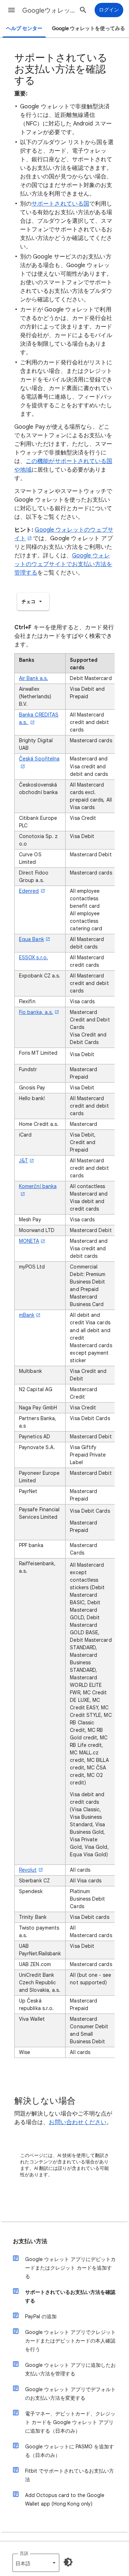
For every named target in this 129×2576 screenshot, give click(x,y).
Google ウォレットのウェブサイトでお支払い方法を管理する (63, 564)
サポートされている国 (60, 204)
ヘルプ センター (24, 28)
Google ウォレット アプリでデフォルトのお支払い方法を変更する (70, 2394)
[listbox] (33, 602)
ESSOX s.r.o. (34, 957)
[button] (11, 10)
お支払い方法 (30, 2241)
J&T (23, 1161)
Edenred (29, 891)
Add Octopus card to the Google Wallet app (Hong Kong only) (65, 2499)
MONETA (29, 1241)
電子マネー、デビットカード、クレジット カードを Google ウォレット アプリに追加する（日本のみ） (70, 2422)
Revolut (28, 1870)
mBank (27, 1315)
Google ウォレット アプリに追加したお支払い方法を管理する (70, 2369)
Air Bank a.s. (34, 678)
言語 (24, 2553)
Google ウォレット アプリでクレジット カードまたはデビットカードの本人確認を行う (70, 2341)
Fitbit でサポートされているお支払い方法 (70, 2475)
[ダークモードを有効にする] (68, 2562)
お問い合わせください (78, 2122)
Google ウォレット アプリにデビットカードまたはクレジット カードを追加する (70, 2268)
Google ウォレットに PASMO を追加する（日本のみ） (70, 2451)
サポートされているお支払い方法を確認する (70, 2296)
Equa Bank (32, 939)
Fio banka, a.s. (36, 1012)
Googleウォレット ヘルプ (49, 10)
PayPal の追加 (41, 2316)
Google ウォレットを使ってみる (89, 28)
